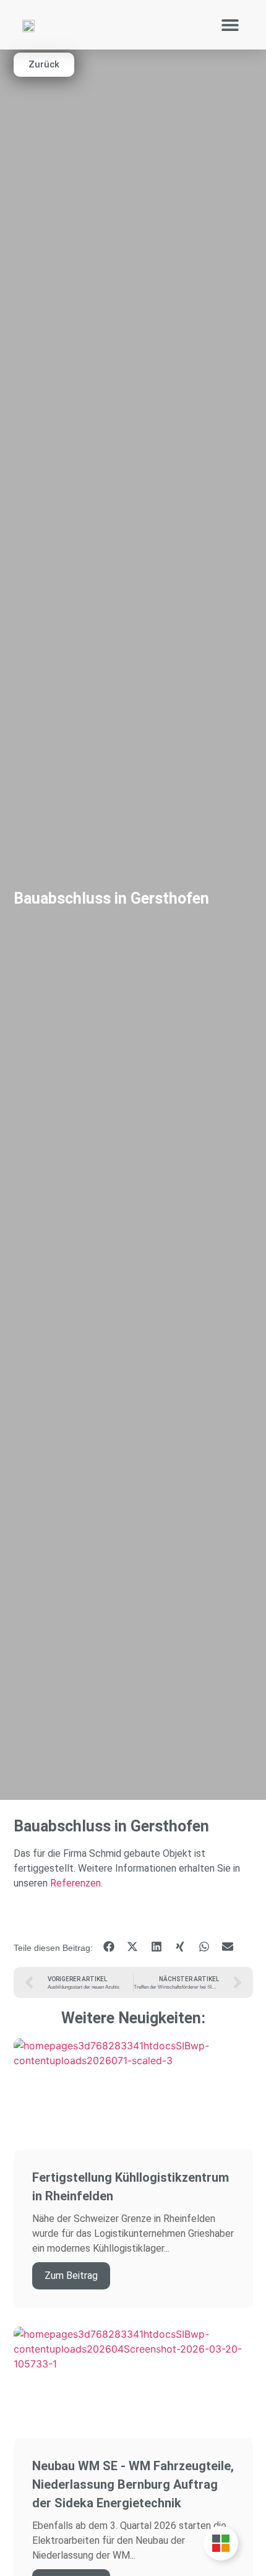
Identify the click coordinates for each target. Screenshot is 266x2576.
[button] (230, 25)
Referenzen (75, 1883)
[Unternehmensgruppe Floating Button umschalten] (221, 2543)
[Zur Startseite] (28, 25)
